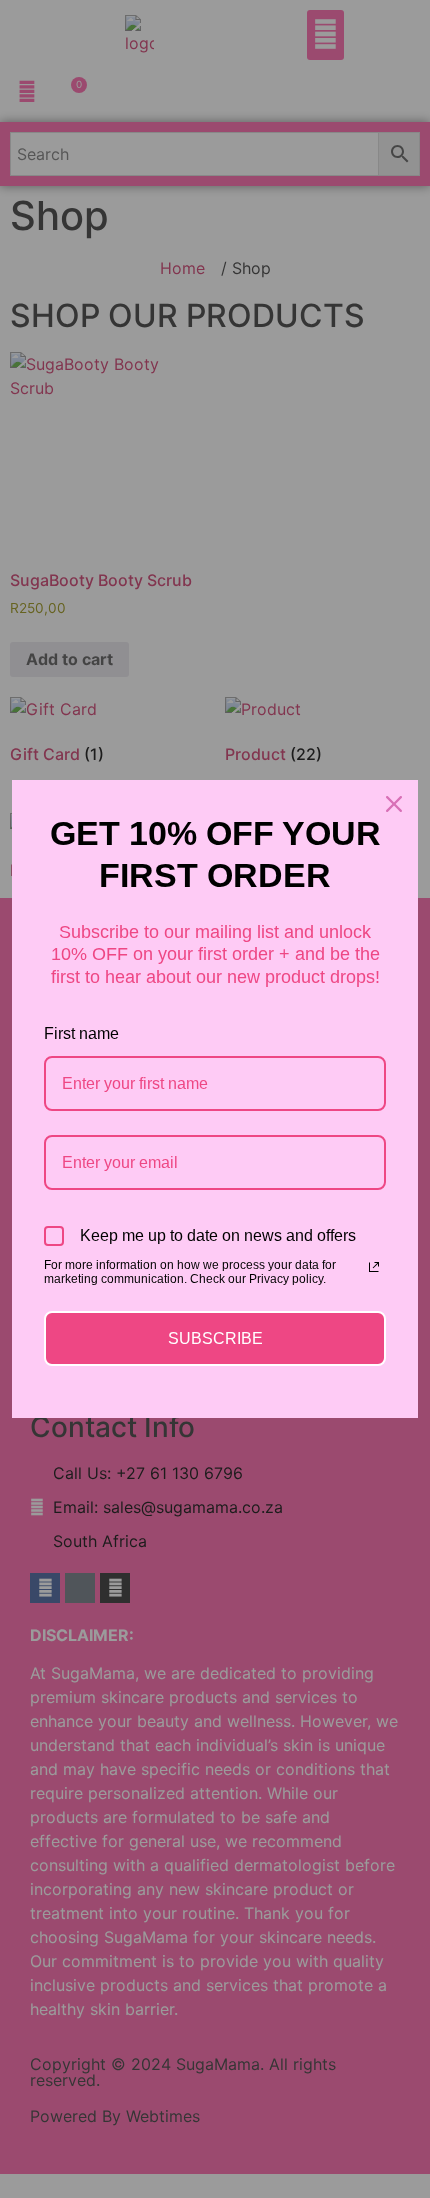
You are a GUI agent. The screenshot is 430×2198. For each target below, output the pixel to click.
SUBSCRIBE (215, 1338)
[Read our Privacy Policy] (374, 1267)
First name (81, 1033)
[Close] (394, 804)
